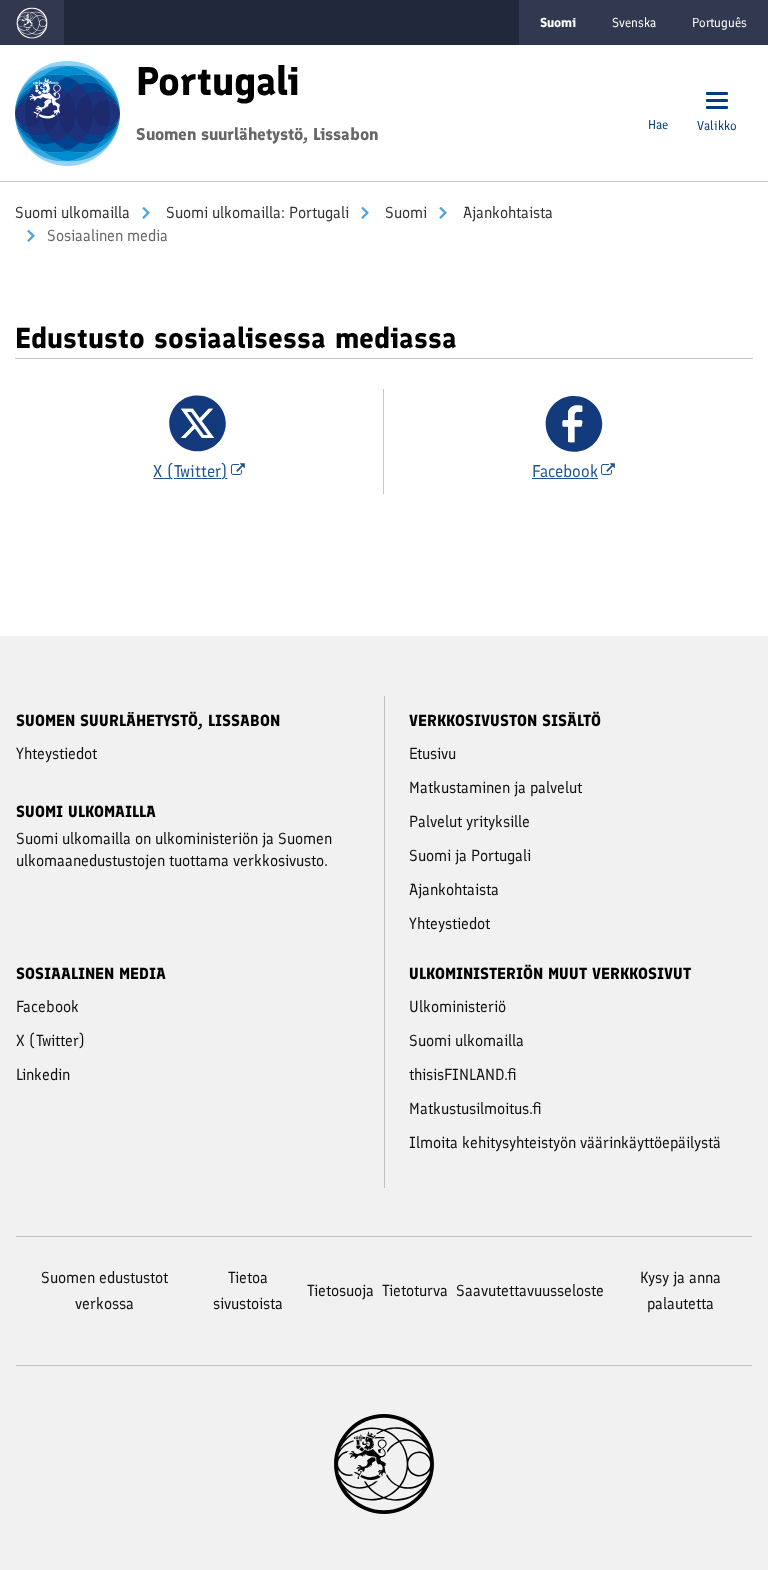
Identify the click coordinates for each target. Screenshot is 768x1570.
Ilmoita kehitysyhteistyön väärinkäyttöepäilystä (565, 1142)
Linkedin (43, 1074)
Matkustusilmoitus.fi (475, 1108)
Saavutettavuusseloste (530, 1290)
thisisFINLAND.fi (463, 1074)
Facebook (47, 1006)
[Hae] (658, 102)
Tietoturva (415, 1290)
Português (719, 22)
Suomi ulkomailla (72, 212)
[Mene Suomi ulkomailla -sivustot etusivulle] (32, 22)
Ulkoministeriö (457, 1006)
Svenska (634, 22)
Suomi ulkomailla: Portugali (255, 212)
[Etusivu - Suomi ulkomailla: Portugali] (67, 111)
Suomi (404, 212)
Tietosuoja (340, 1290)
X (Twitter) (50, 1040)
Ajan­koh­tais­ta (506, 212)
